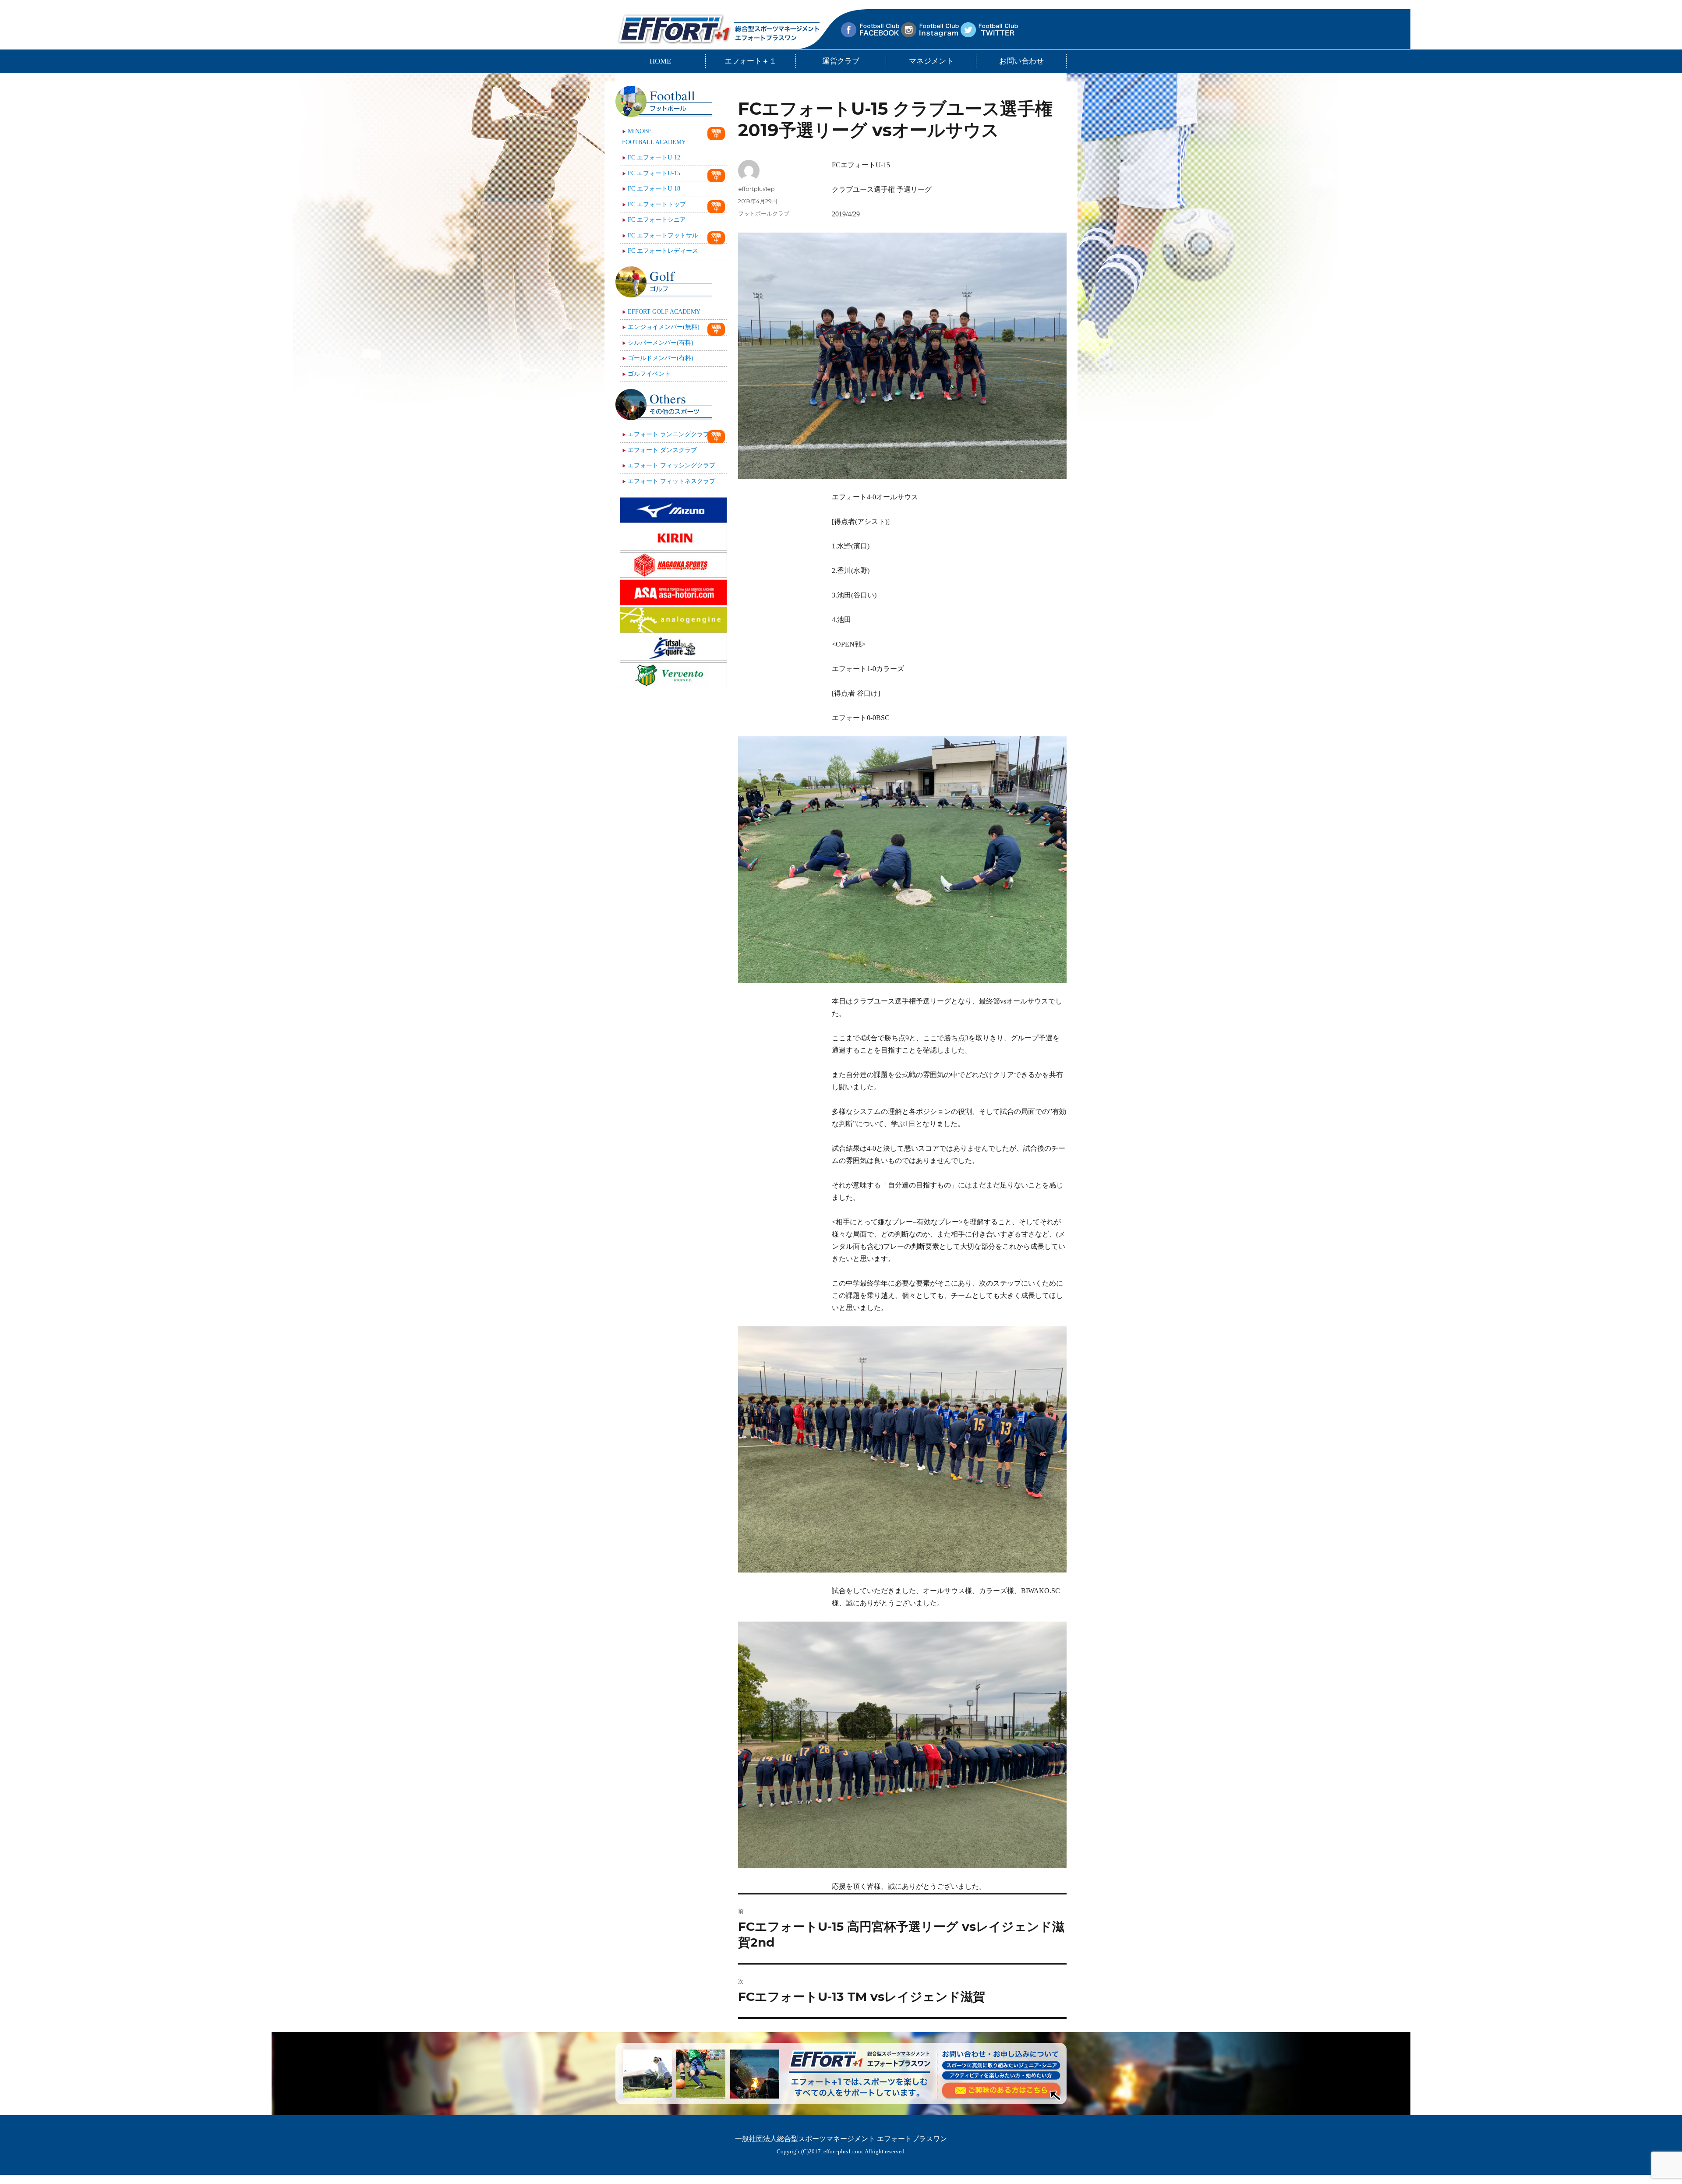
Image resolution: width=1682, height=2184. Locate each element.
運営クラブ (841, 61)
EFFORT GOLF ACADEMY (664, 312)
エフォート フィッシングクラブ (671, 465)
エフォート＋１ (751, 61)
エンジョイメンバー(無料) (664, 327)
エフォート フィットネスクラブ (671, 481)
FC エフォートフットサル (663, 235)
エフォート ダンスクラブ (662, 450)
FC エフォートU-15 (654, 173)
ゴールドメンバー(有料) (661, 358)
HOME (660, 61)
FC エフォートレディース (663, 251)
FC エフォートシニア (657, 220)
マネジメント (931, 61)
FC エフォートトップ (657, 204)
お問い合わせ (1021, 61)
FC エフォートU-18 (654, 189)
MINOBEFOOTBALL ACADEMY (654, 137)
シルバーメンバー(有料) (661, 343)
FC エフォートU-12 (654, 157)
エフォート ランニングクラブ (668, 434)
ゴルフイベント (649, 374)
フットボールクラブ (764, 213)
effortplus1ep (756, 189)
